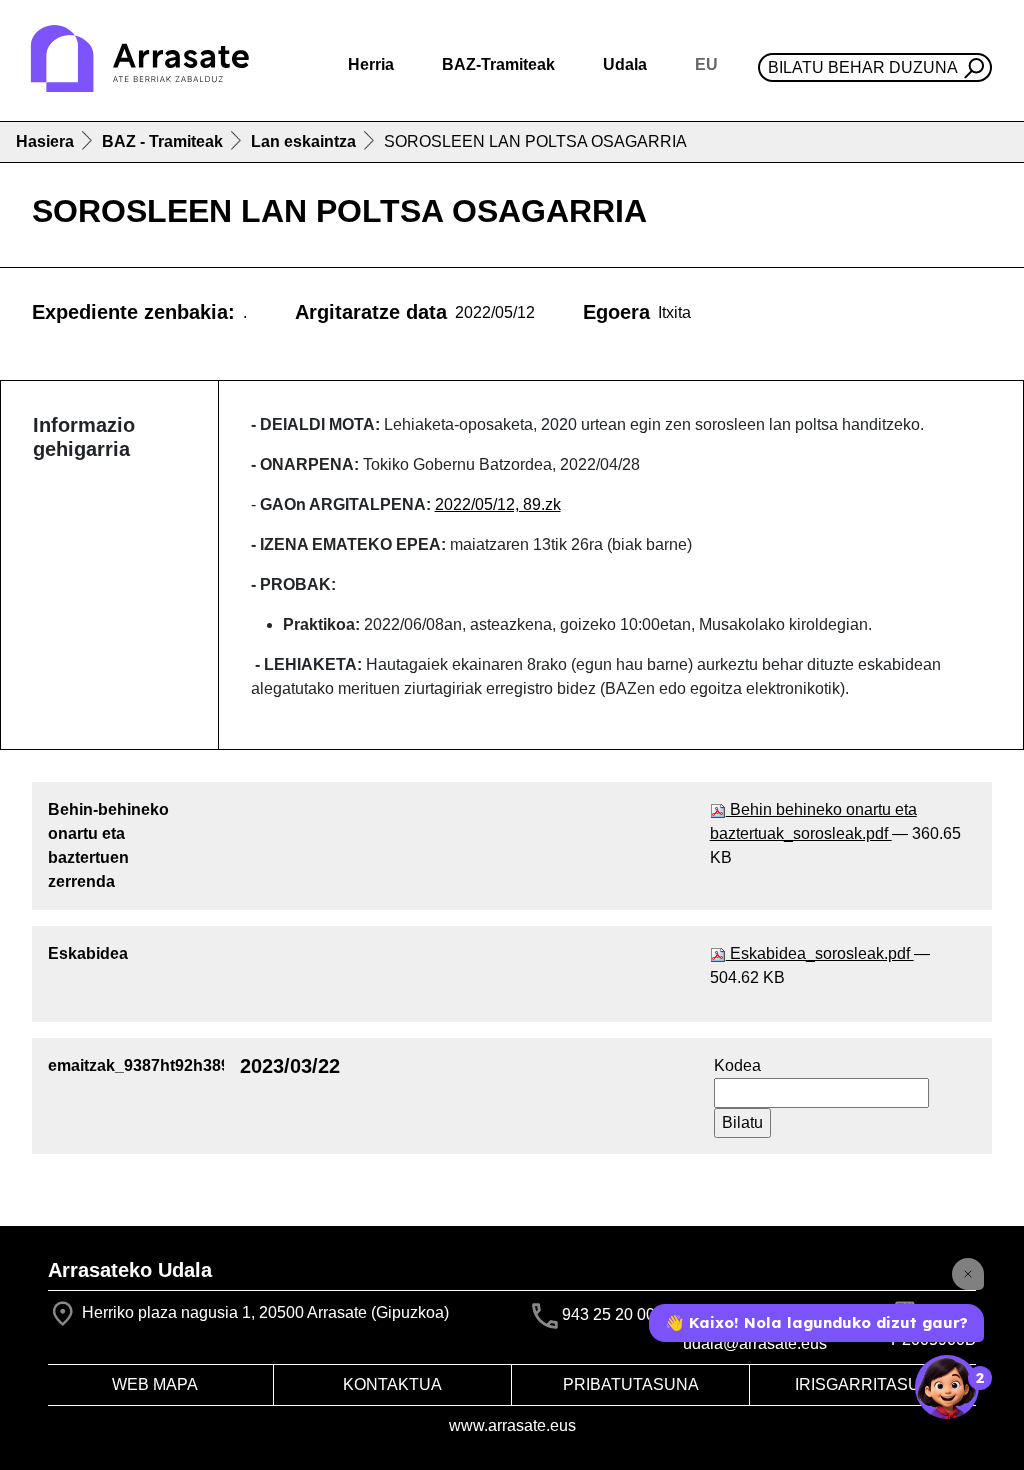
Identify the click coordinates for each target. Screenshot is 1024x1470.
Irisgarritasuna (869, 1384)
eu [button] (706, 64)
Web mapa (155, 1384)
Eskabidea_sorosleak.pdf (820, 953)
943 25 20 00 (608, 1315)
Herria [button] (371, 64)
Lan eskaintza (303, 141)
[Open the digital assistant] (947, 1387)
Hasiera (45, 141)
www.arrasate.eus (512, 1425)
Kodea (737, 1065)
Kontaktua (392, 1384)
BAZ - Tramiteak (162, 141)
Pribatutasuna (631, 1384)
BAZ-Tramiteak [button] (498, 64)
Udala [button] (625, 64)
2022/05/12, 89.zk (498, 504)
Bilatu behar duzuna (863, 67)
